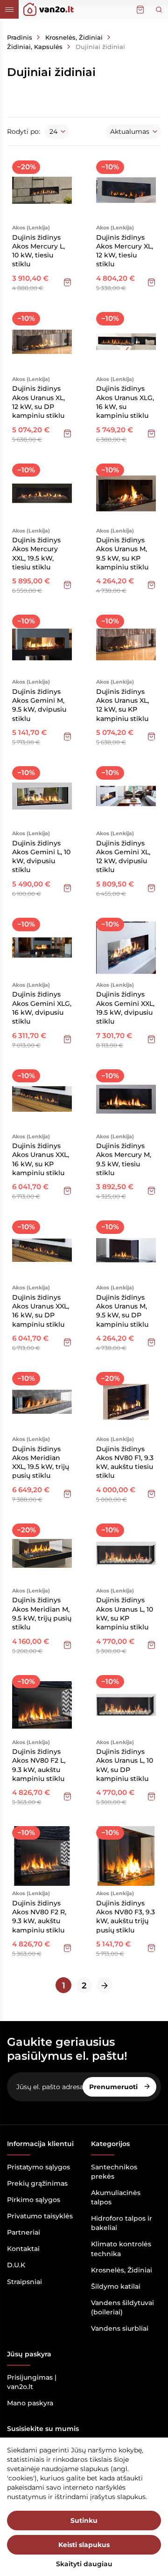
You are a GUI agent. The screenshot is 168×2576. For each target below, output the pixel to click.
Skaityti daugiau (84, 2564)
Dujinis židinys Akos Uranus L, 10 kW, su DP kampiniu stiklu (125, 1765)
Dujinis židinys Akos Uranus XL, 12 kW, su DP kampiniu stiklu (38, 402)
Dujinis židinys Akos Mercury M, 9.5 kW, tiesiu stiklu (124, 1159)
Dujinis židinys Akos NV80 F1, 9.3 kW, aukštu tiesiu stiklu (125, 1462)
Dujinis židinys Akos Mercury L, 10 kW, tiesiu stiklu (38, 251)
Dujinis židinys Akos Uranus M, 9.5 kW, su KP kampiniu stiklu (122, 554)
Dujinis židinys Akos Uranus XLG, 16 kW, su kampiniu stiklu (125, 402)
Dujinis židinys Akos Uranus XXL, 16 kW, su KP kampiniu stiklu (41, 1159)
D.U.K (16, 2265)
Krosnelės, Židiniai (122, 2270)
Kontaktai (23, 2249)
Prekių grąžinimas (37, 2183)
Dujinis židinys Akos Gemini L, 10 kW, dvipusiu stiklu (41, 857)
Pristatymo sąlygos (38, 2167)
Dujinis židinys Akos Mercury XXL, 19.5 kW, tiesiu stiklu (36, 554)
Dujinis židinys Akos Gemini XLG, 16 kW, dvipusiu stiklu (42, 1008)
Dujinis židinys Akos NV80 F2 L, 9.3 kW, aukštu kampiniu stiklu (39, 1765)
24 (53, 132)
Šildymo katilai (116, 2286)
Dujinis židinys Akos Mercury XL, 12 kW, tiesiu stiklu (125, 251)
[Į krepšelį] (67, 282)
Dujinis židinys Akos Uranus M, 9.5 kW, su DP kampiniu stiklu (122, 1311)
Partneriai (24, 2232)
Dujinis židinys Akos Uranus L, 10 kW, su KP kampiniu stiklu (125, 1613)
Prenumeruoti (114, 2087)
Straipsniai (24, 2282)
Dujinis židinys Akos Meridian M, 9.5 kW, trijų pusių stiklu (42, 1613)
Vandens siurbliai (120, 2328)
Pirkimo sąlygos (34, 2200)
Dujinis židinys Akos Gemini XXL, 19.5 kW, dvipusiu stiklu (125, 1008)
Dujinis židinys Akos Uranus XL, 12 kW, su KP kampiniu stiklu (122, 705)
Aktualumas (130, 132)
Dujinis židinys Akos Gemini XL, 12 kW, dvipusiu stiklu (123, 857)
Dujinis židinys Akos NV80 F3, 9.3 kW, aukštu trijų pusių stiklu (126, 1917)
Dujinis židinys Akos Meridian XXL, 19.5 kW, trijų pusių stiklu (41, 1462)
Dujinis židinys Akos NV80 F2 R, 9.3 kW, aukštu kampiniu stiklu (39, 1917)
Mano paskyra (30, 2403)
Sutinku (84, 2521)
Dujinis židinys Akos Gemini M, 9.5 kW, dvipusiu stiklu (39, 705)
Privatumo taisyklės (40, 2216)
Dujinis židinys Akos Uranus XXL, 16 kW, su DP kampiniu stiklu (41, 1311)
